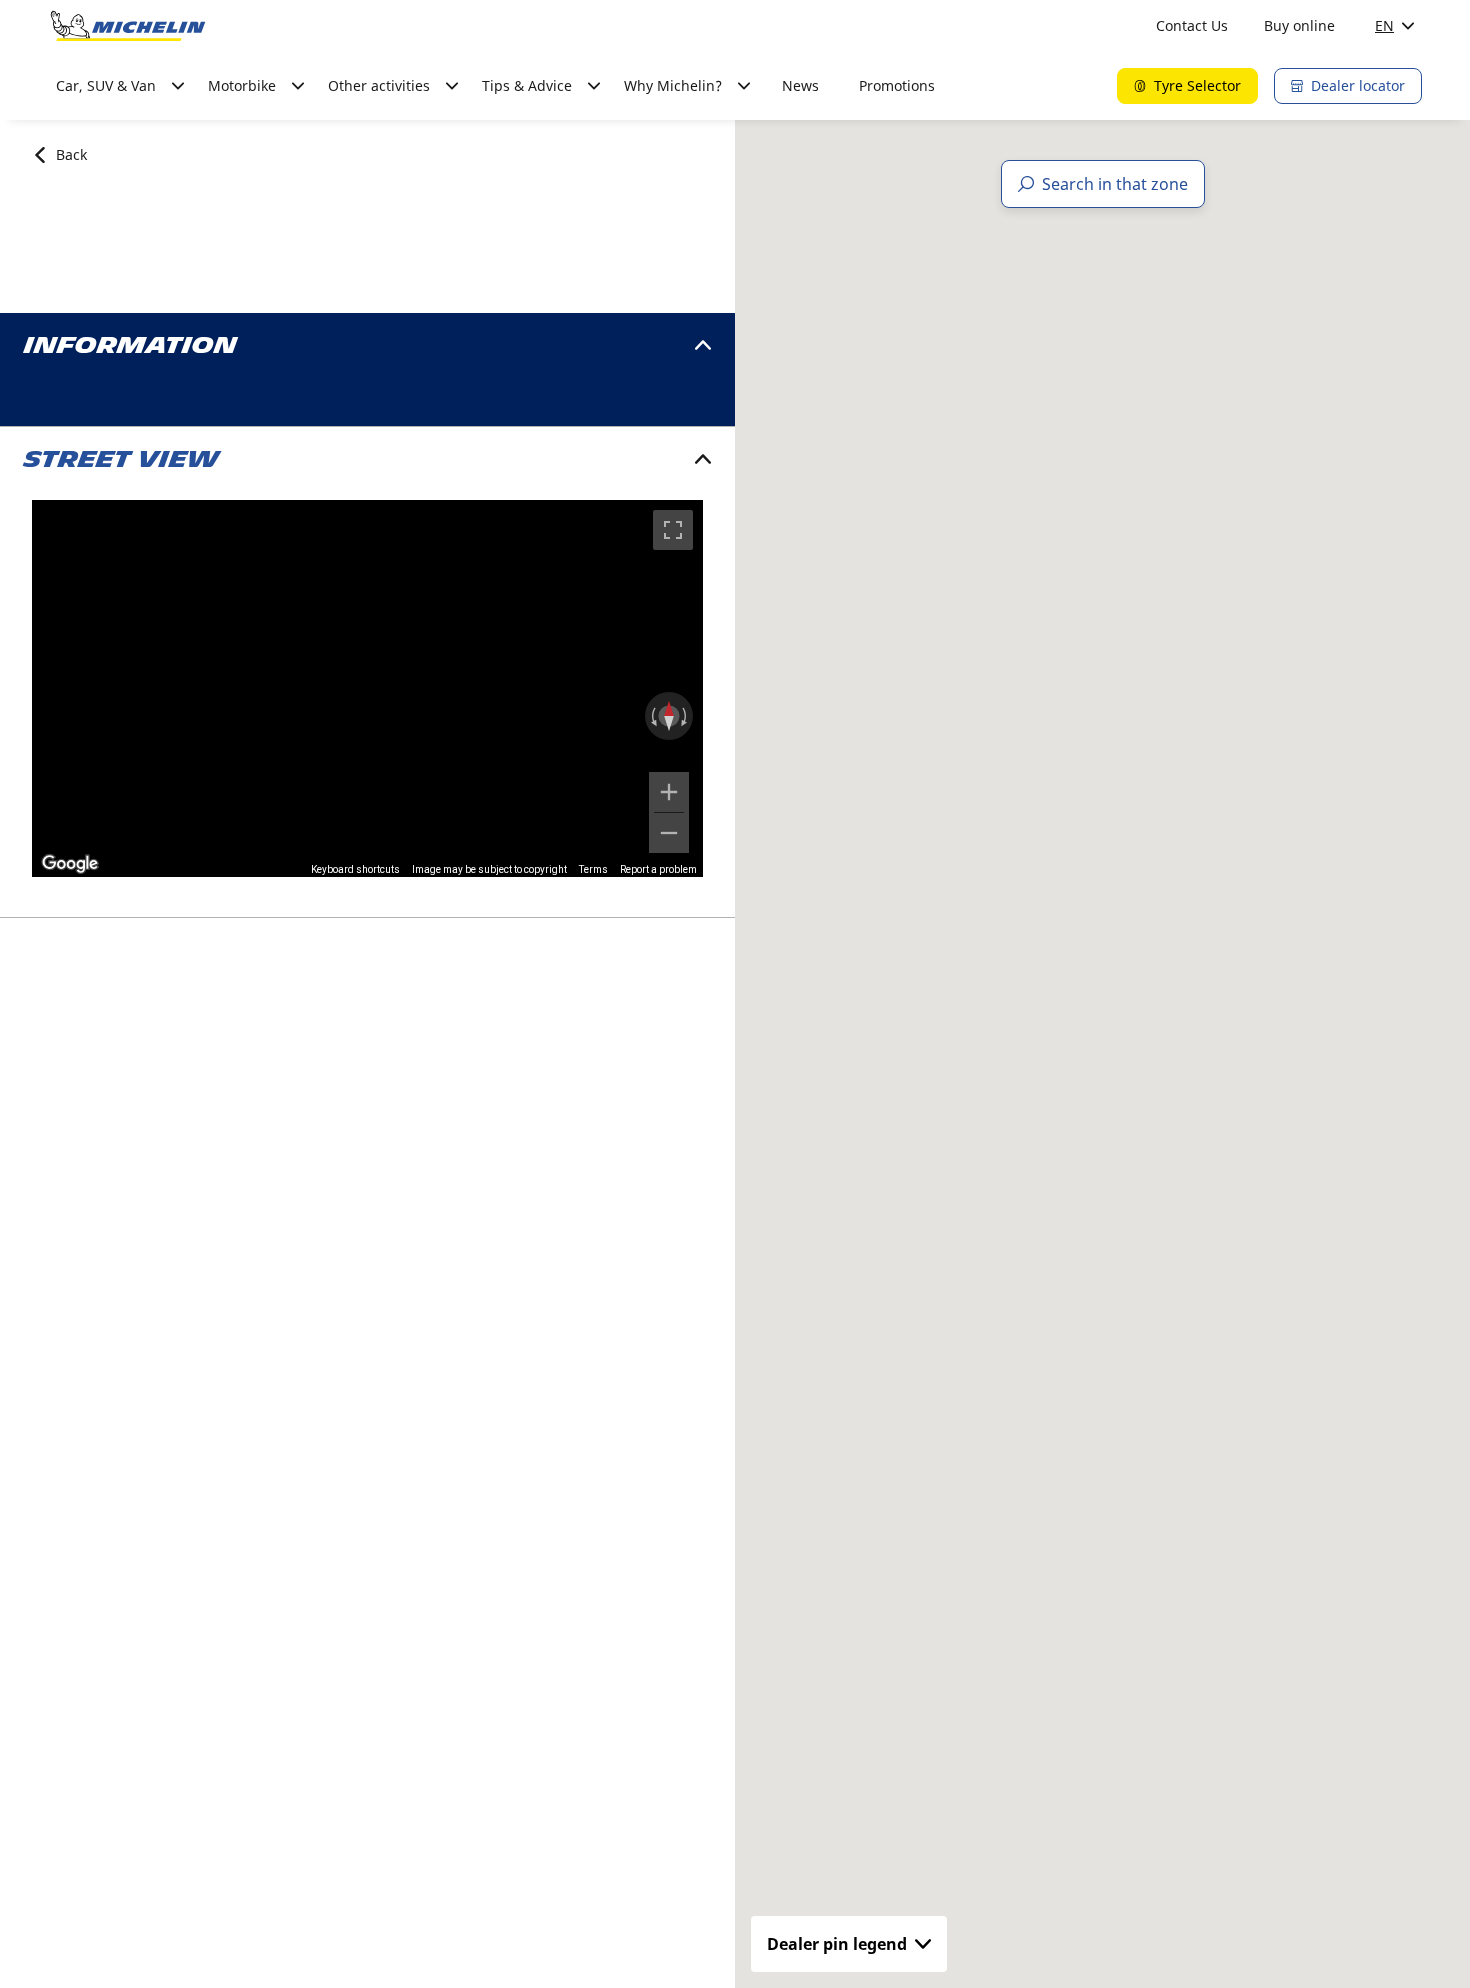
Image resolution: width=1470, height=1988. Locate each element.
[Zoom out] (669, 833)
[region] (367, 688)
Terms (593, 869)
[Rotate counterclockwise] (652, 716)
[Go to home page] (128, 26)
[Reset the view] (669, 716)
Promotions (897, 85)
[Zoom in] (669, 792)
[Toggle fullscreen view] (673, 530)
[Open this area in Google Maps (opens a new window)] (70, 864)
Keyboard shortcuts (355, 869)
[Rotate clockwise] (686, 716)
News (800, 85)
